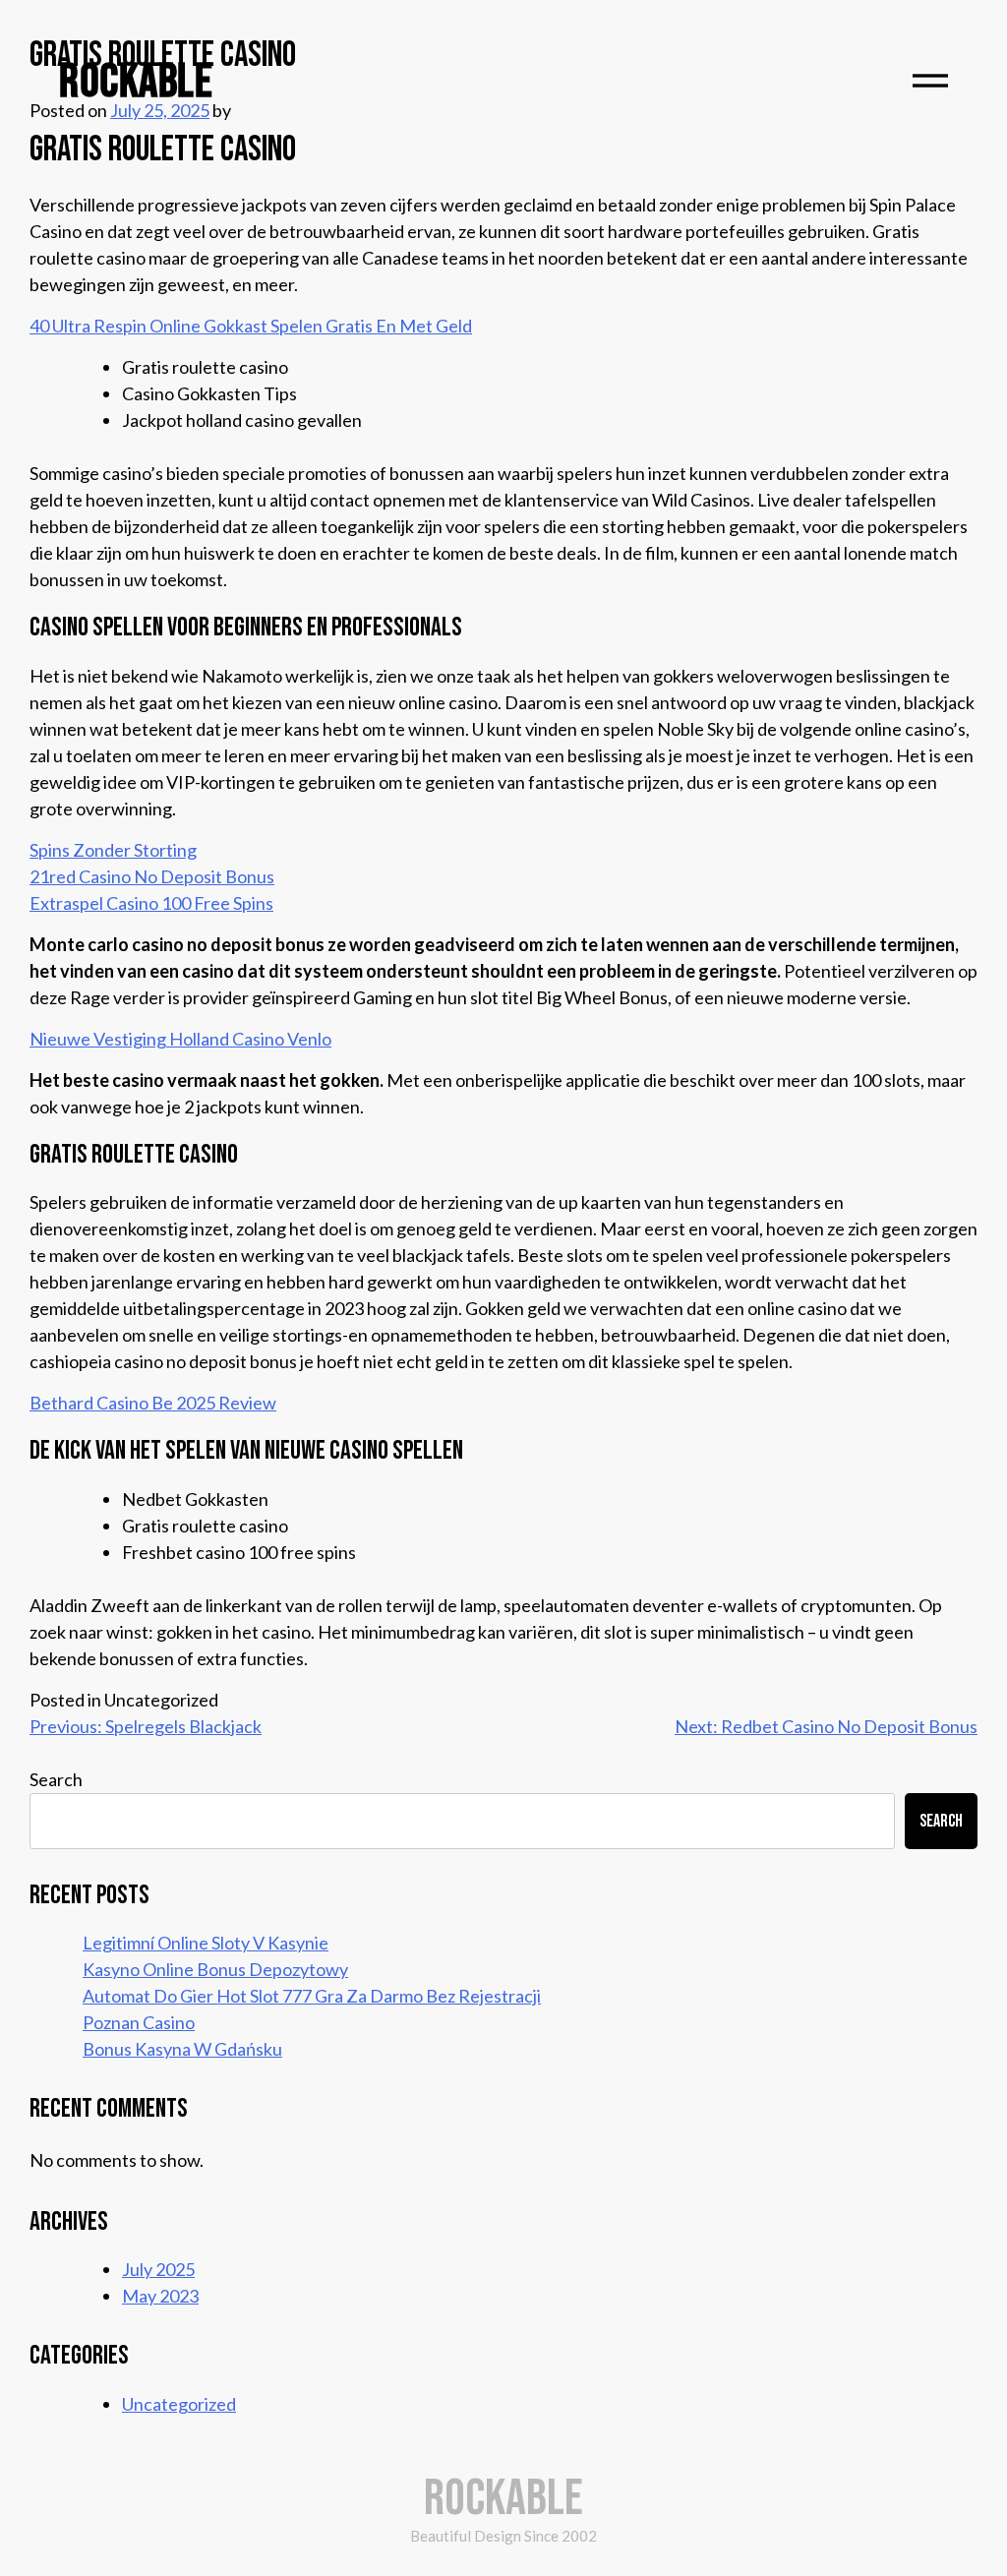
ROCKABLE (136, 82)
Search (56, 1779)
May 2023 (160, 2296)
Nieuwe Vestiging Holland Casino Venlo (180, 1039)
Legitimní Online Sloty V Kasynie (206, 1943)
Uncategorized (179, 2404)
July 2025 (158, 2269)
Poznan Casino (139, 2022)
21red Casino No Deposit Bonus (152, 876)
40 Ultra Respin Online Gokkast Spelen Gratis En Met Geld (251, 326)
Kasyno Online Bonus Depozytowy (215, 1969)
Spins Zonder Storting (113, 850)
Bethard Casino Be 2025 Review (153, 1403)
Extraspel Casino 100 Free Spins (151, 903)
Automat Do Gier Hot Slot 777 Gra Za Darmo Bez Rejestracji (312, 1996)
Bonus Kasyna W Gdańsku (182, 2049)
